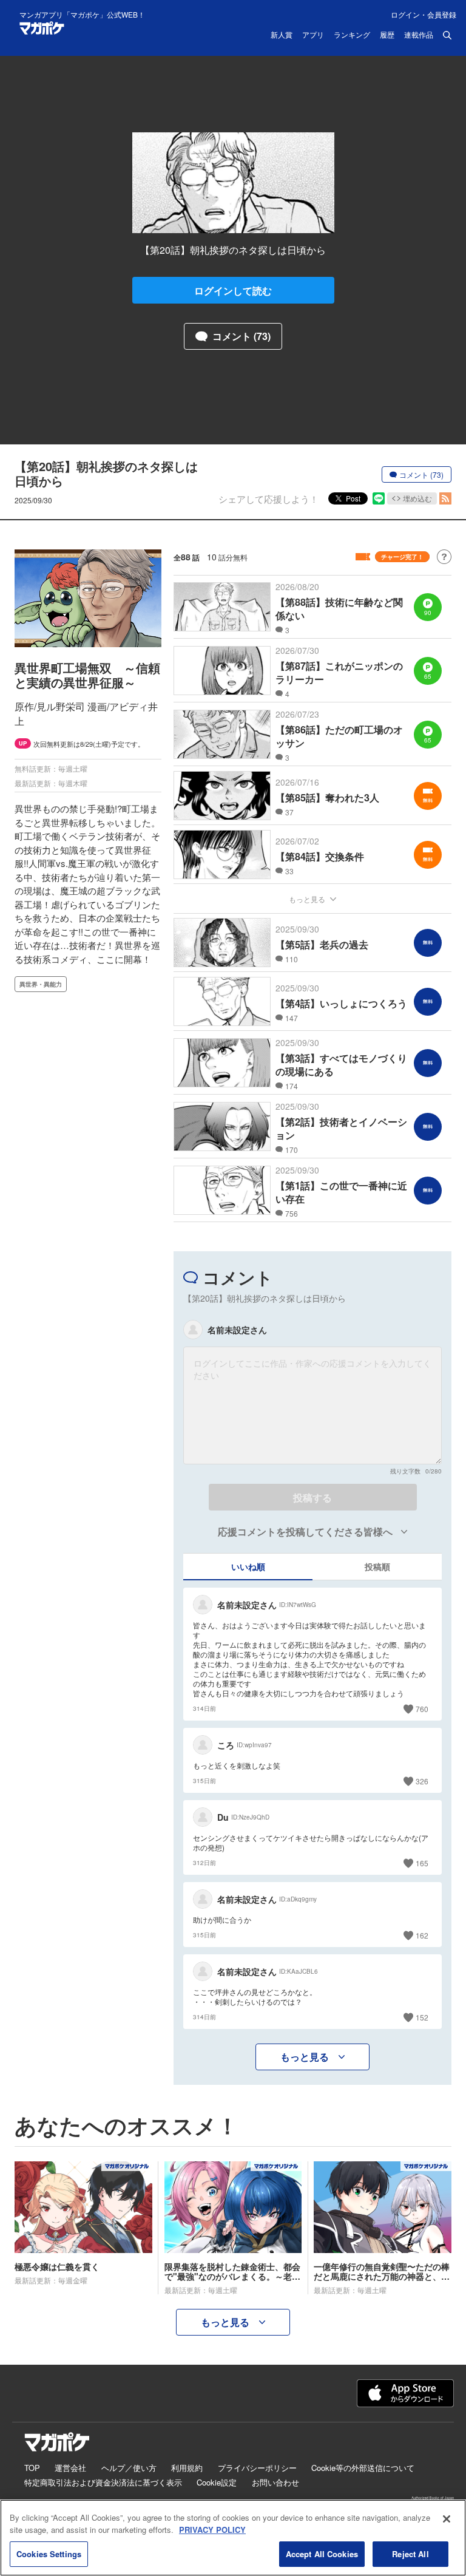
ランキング (352, 35)
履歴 (387, 35)
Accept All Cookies (322, 2554)
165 (422, 1863)
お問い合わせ (275, 2482)
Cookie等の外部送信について (363, 2468)
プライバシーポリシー (257, 2468)
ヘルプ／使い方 (129, 2468)
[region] (233, 2538)
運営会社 (70, 2468)
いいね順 (248, 1566)
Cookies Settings (49, 2554)
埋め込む (417, 498)
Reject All (410, 2554)
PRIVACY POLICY (212, 2530)
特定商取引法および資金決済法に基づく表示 (103, 2482)
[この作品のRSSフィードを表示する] (445, 498)
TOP (32, 2468)
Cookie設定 (217, 2482)
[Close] (447, 2519)
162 (422, 1935)
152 (422, 2017)
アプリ (313, 35)
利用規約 (187, 2468)
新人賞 (282, 35)
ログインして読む (233, 291)
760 (422, 1709)
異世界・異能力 (41, 984)
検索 (447, 35)
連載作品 (419, 35)
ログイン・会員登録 (424, 14)
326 (422, 1781)
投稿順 (377, 1566)
